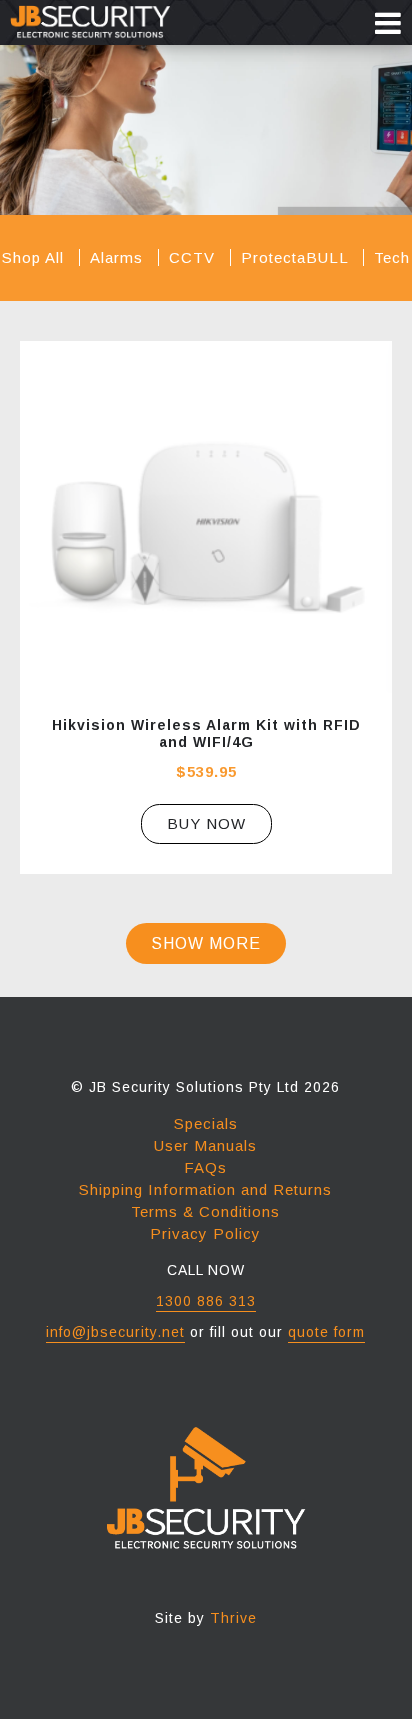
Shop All (35, 257)
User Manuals (205, 1145)
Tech (392, 257)
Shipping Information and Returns (205, 1189)
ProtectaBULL (297, 257)
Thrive (233, 1618)
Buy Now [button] (206, 823)
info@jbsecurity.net (115, 1332)
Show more (206, 943)
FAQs (205, 1167)
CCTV (194, 257)
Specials (206, 1123)
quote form (326, 1332)
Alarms (119, 257)
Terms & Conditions (205, 1211)
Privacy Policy (205, 1233)
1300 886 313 (206, 1301)
